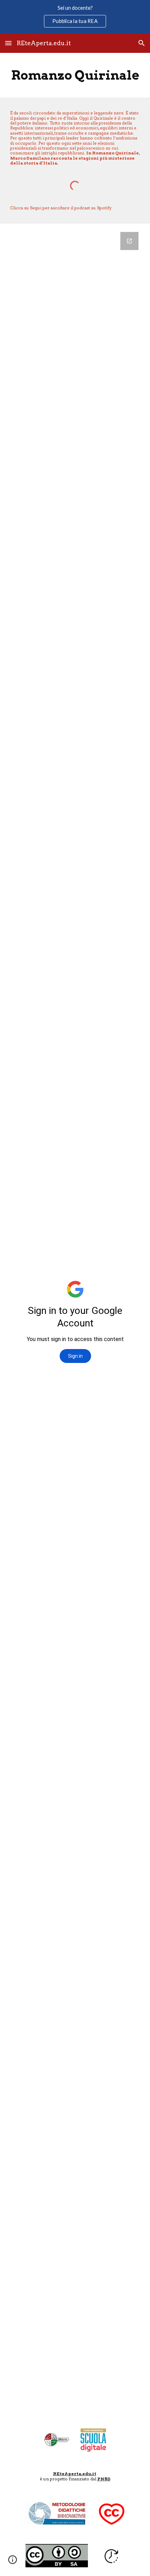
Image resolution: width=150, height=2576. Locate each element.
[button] (8, 43)
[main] (75, 75)
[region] (75, 17)
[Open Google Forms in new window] (129, 241)
